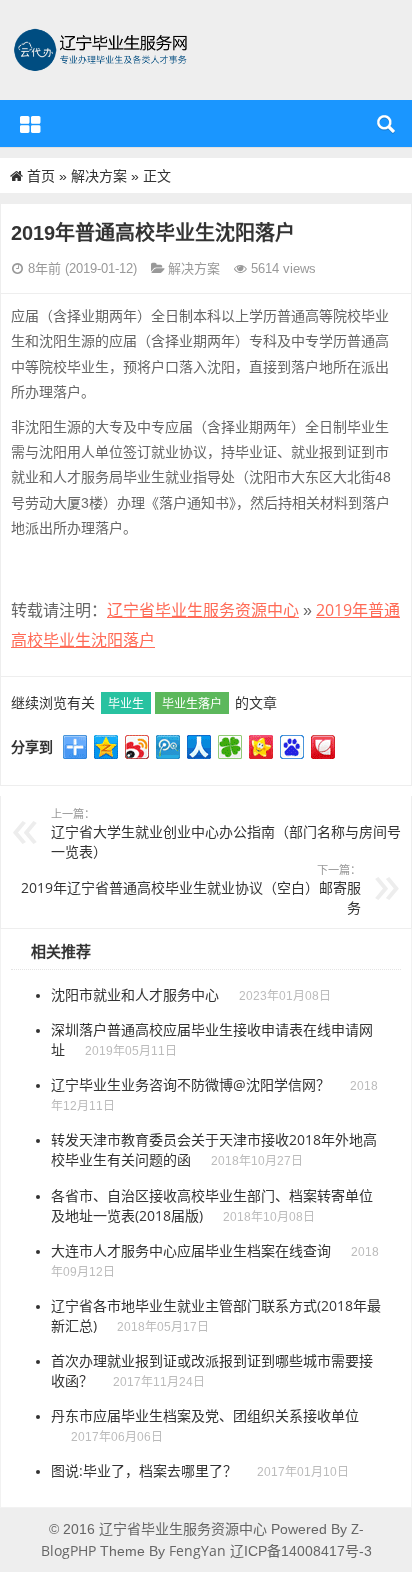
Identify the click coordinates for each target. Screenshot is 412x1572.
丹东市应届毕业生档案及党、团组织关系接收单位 (205, 1415)
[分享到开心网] (261, 747)
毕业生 (126, 703)
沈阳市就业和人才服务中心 (135, 994)
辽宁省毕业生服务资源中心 (203, 610)
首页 (41, 175)
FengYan (197, 1550)
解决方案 (99, 175)
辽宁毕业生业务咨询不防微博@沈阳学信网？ (190, 1084)
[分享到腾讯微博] (168, 747)
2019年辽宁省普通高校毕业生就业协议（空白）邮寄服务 (191, 889)
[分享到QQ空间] (106, 747)
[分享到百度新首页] (292, 747)
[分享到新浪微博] (137, 747)
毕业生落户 (192, 703)
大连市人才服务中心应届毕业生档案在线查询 (191, 1250)
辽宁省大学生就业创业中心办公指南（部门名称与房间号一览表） (226, 833)
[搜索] (383, 124)
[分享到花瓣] (323, 747)
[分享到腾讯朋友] (230, 747)
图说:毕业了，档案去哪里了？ (144, 1470)
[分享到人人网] (199, 747)
